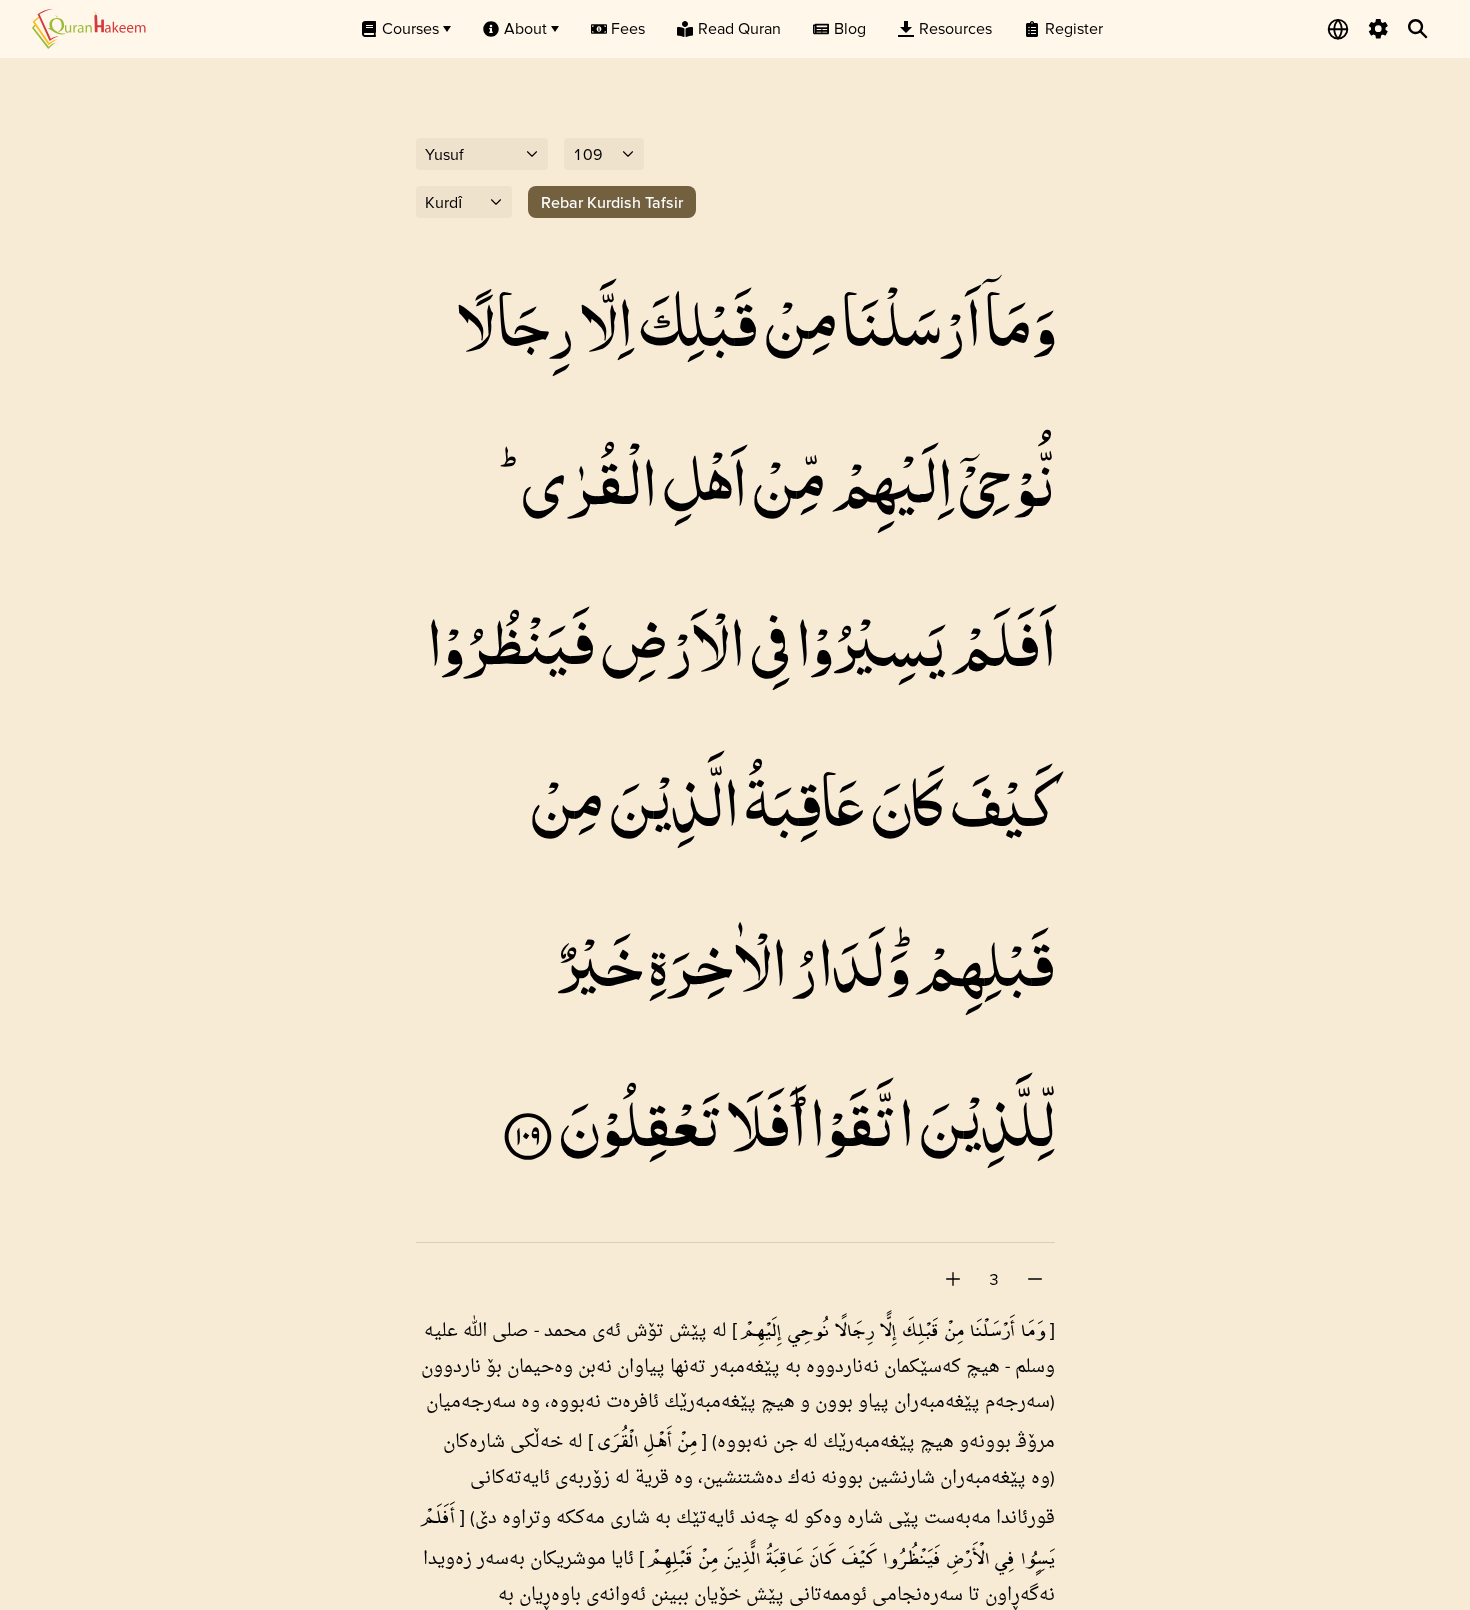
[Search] (1418, 29)
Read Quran (739, 28)
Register (1074, 28)
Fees (628, 28)
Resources (955, 28)
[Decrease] (1035, 1279)
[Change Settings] (1378, 29)
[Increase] (953, 1279)
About (525, 28)
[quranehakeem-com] (89, 28)
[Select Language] (1338, 29)
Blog (850, 28)
